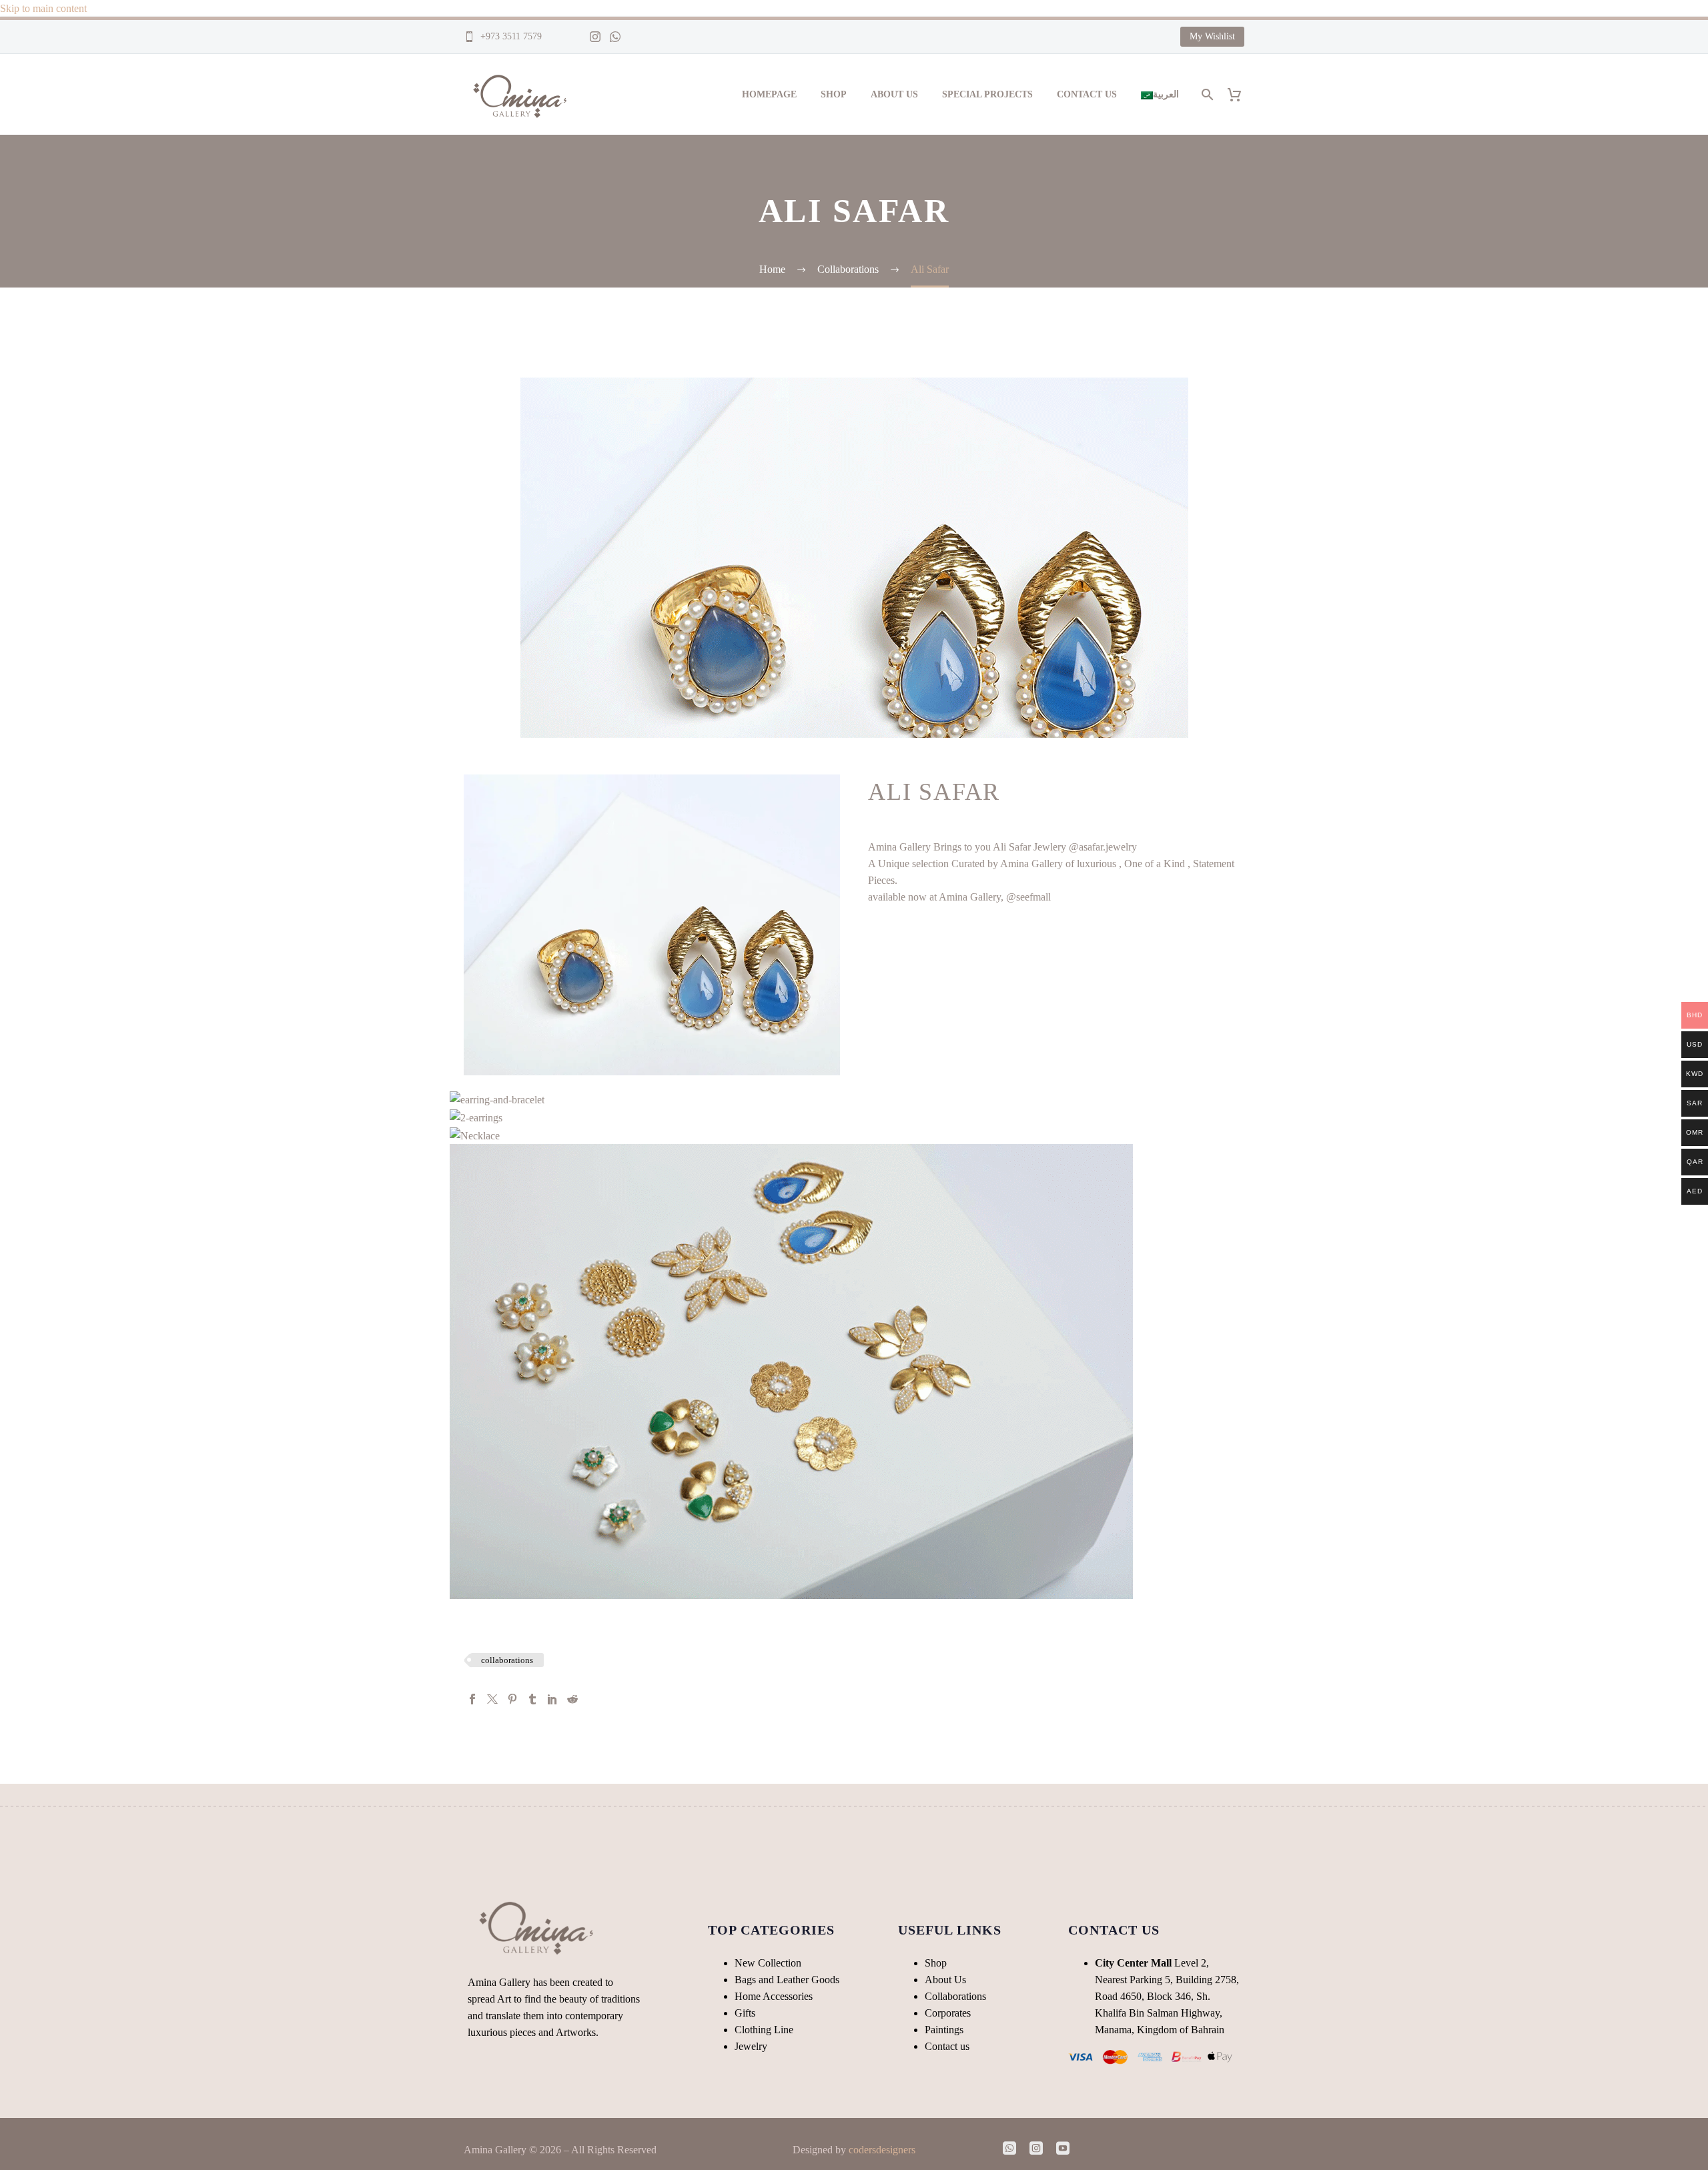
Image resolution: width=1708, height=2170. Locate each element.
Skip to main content (43, 8)
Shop (834, 94)
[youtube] (1063, 2148)
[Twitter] (492, 1699)
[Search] (1206, 94)
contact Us (1087, 94)
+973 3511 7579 (510, 36)
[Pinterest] (512, 1699)
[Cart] (1239, 94)
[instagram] (1036, 2148)
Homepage (769, 94)
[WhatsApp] (615, 37)
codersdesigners (882, 2150)
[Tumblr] (532, 1699)
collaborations (507, 1660)
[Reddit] (572, 1699)
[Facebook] (472, 1699)
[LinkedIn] (552, 1699)
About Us (894, 94)
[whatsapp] (1009, 2148)
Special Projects (987, 94)
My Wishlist (1212, 36)
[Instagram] (595, 37)
